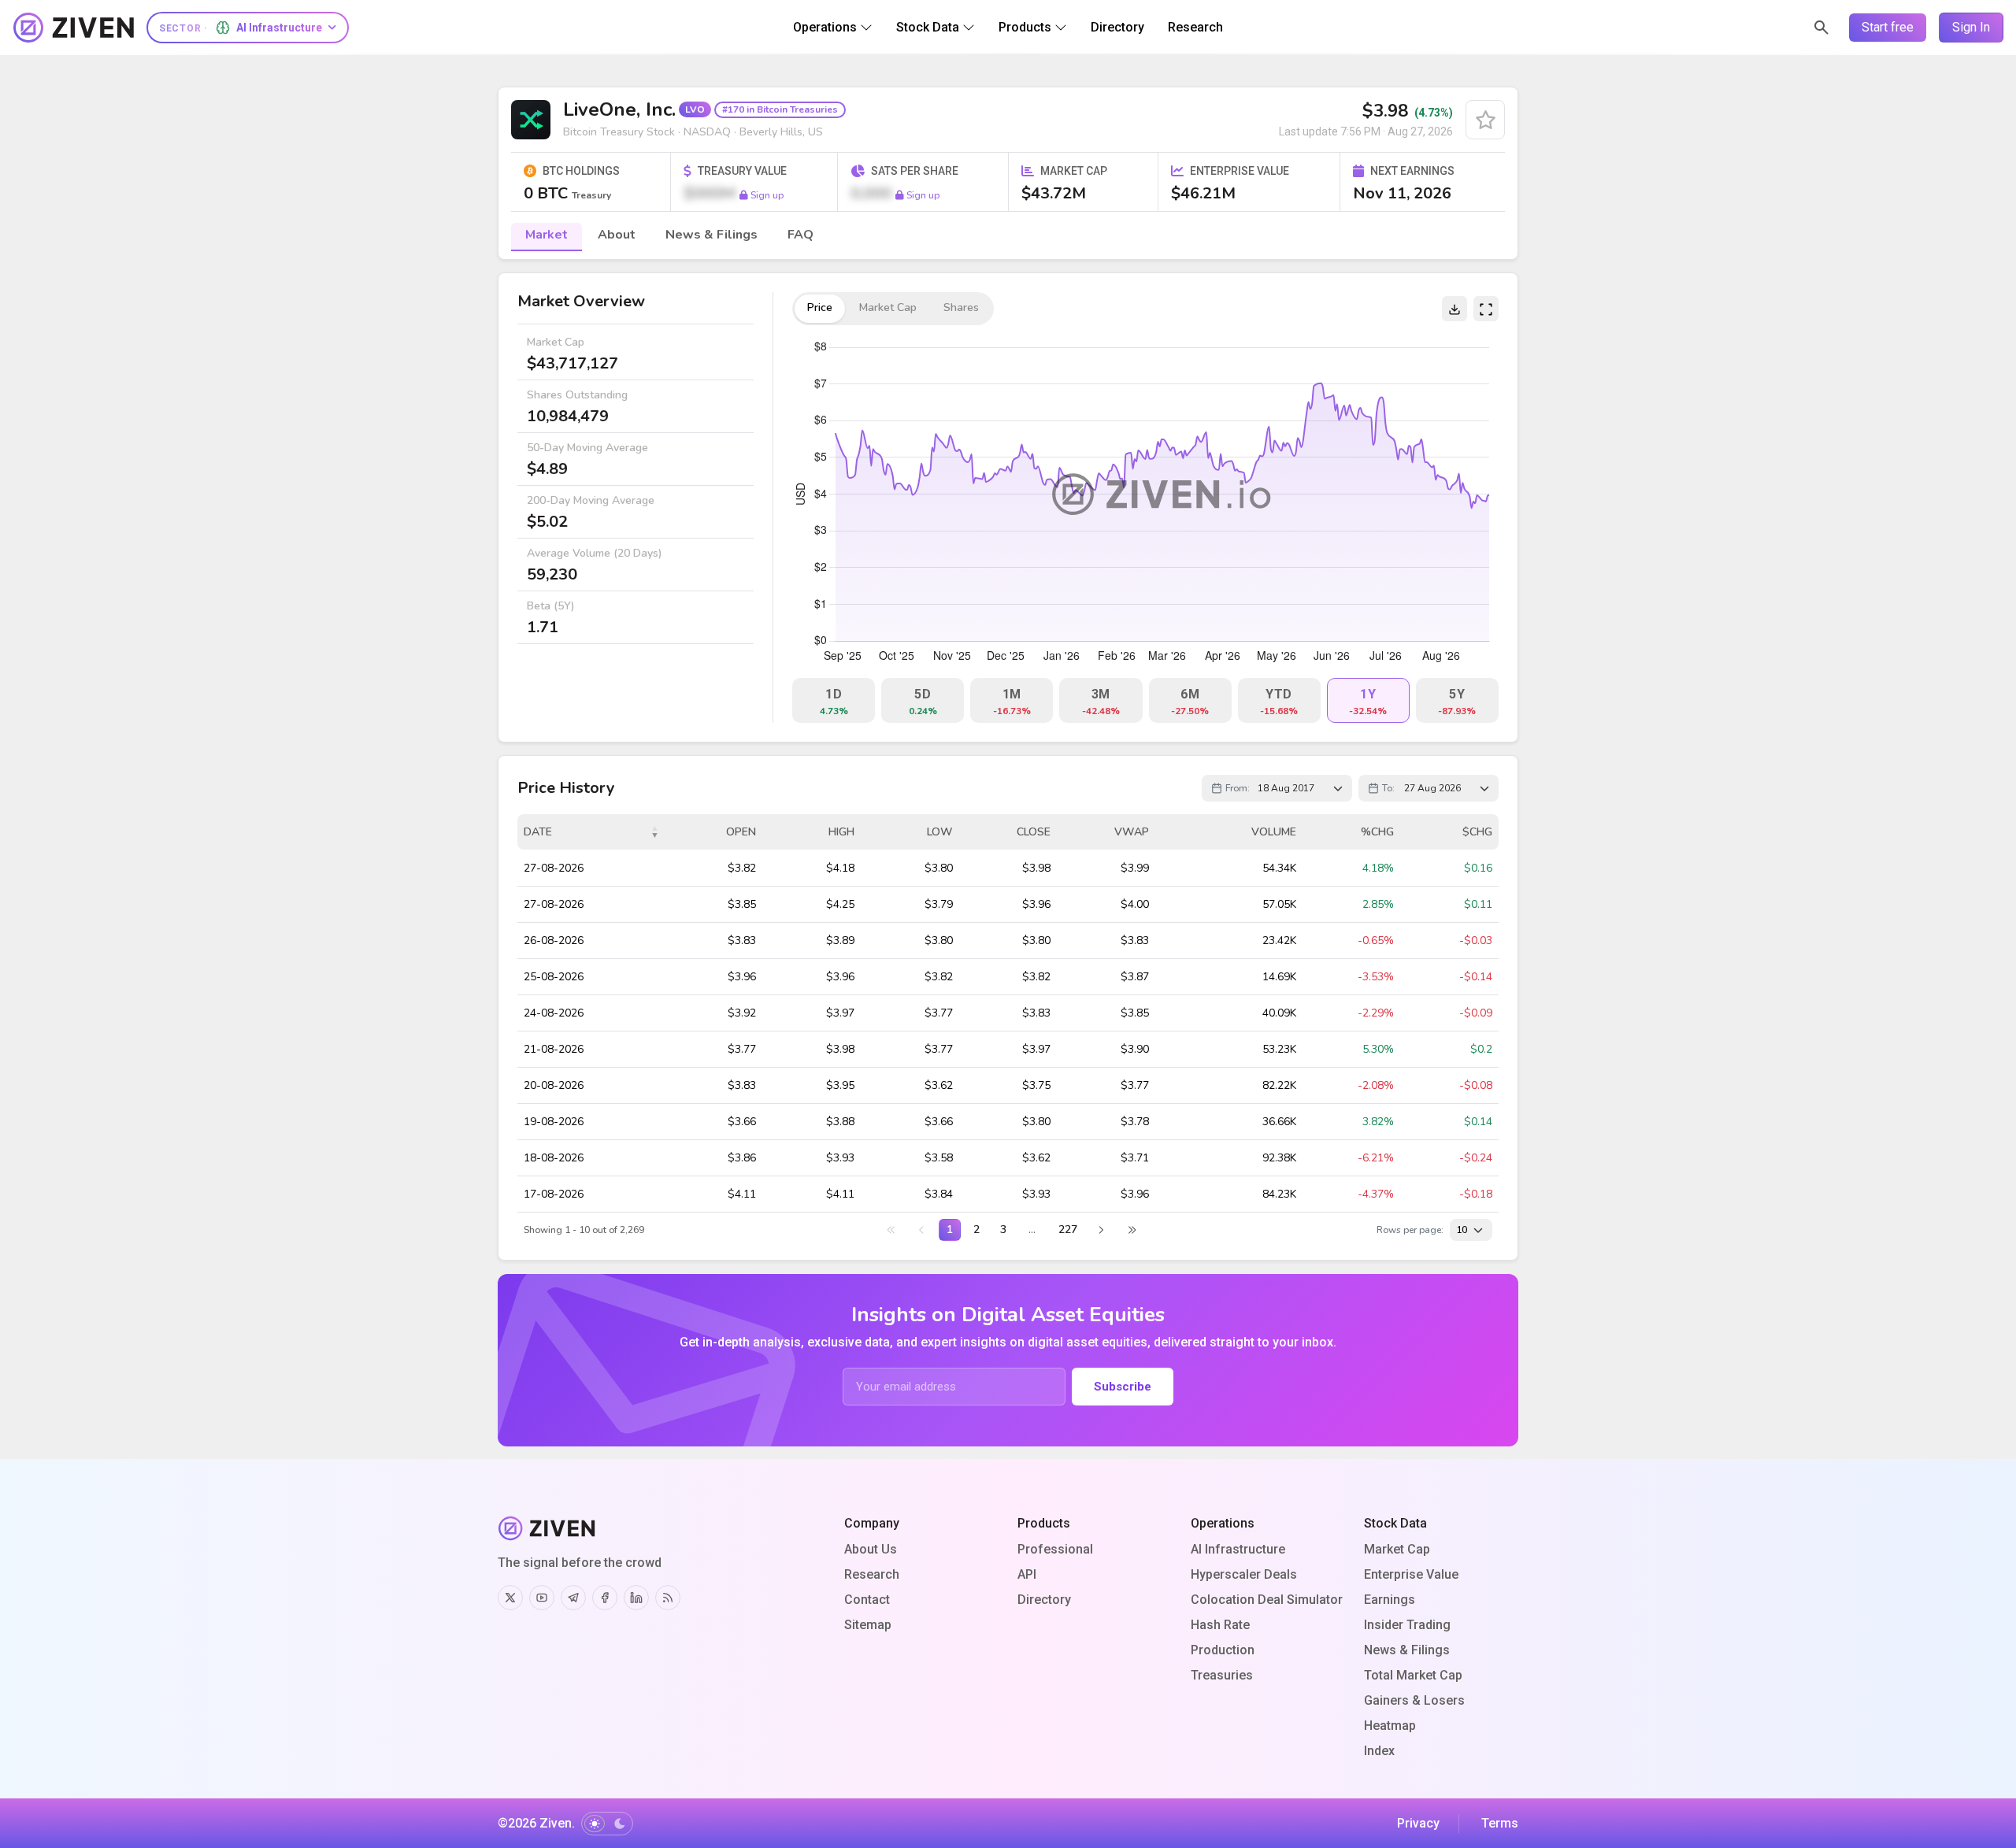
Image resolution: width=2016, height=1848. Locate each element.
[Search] (1821, 28)
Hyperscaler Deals (1244, 1574)
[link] (891, 1230)
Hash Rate (1220, 1625)
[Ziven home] (74, 28)
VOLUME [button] (1274, 832)
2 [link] (976, 1230)
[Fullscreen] (1486, 309)
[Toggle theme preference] (607, 1824)
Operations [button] (825, 27)
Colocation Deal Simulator (1267, 1600)
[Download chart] (1455, 309)
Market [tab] (547, 235)
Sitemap (868, 1625)
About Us (871, 1549)
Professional (1055, 1549)
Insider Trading (1407, 1625)
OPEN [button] (741, 832)
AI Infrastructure (1238, 1549)
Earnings (1390, 1600)
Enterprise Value (1411, 1574)
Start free (1888, 27)
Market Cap (1397, 1549)
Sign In (1971, 27)
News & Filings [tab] (712, 235)
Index (1379, 1751)
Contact (867, 1600)
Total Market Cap (1413, 1675)
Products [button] (1025, 27)
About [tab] (617, 235)
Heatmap (1390, 1726)
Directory (1044, 1600)
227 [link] (1068, 1230)
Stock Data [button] (928, 27)
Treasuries (1222, 1675)
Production (1223, 1650)
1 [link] (950, 1230)
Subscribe (1123, 1387)
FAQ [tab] (800, 235)
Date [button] (538, 832)
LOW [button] (940, 832)
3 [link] (1003, 1230)
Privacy (1418, 1823)
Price (820, 307)
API (1027, 1574)
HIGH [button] (841, 832)
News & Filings (1407, 1650)
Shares (961, 307)
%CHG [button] (1377, 832)
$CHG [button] (1477, 832)
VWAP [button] (1132, 832)
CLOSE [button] (1034, 832)
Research (872, 1574)
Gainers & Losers (1414, 1700)
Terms (1500, 1823)
